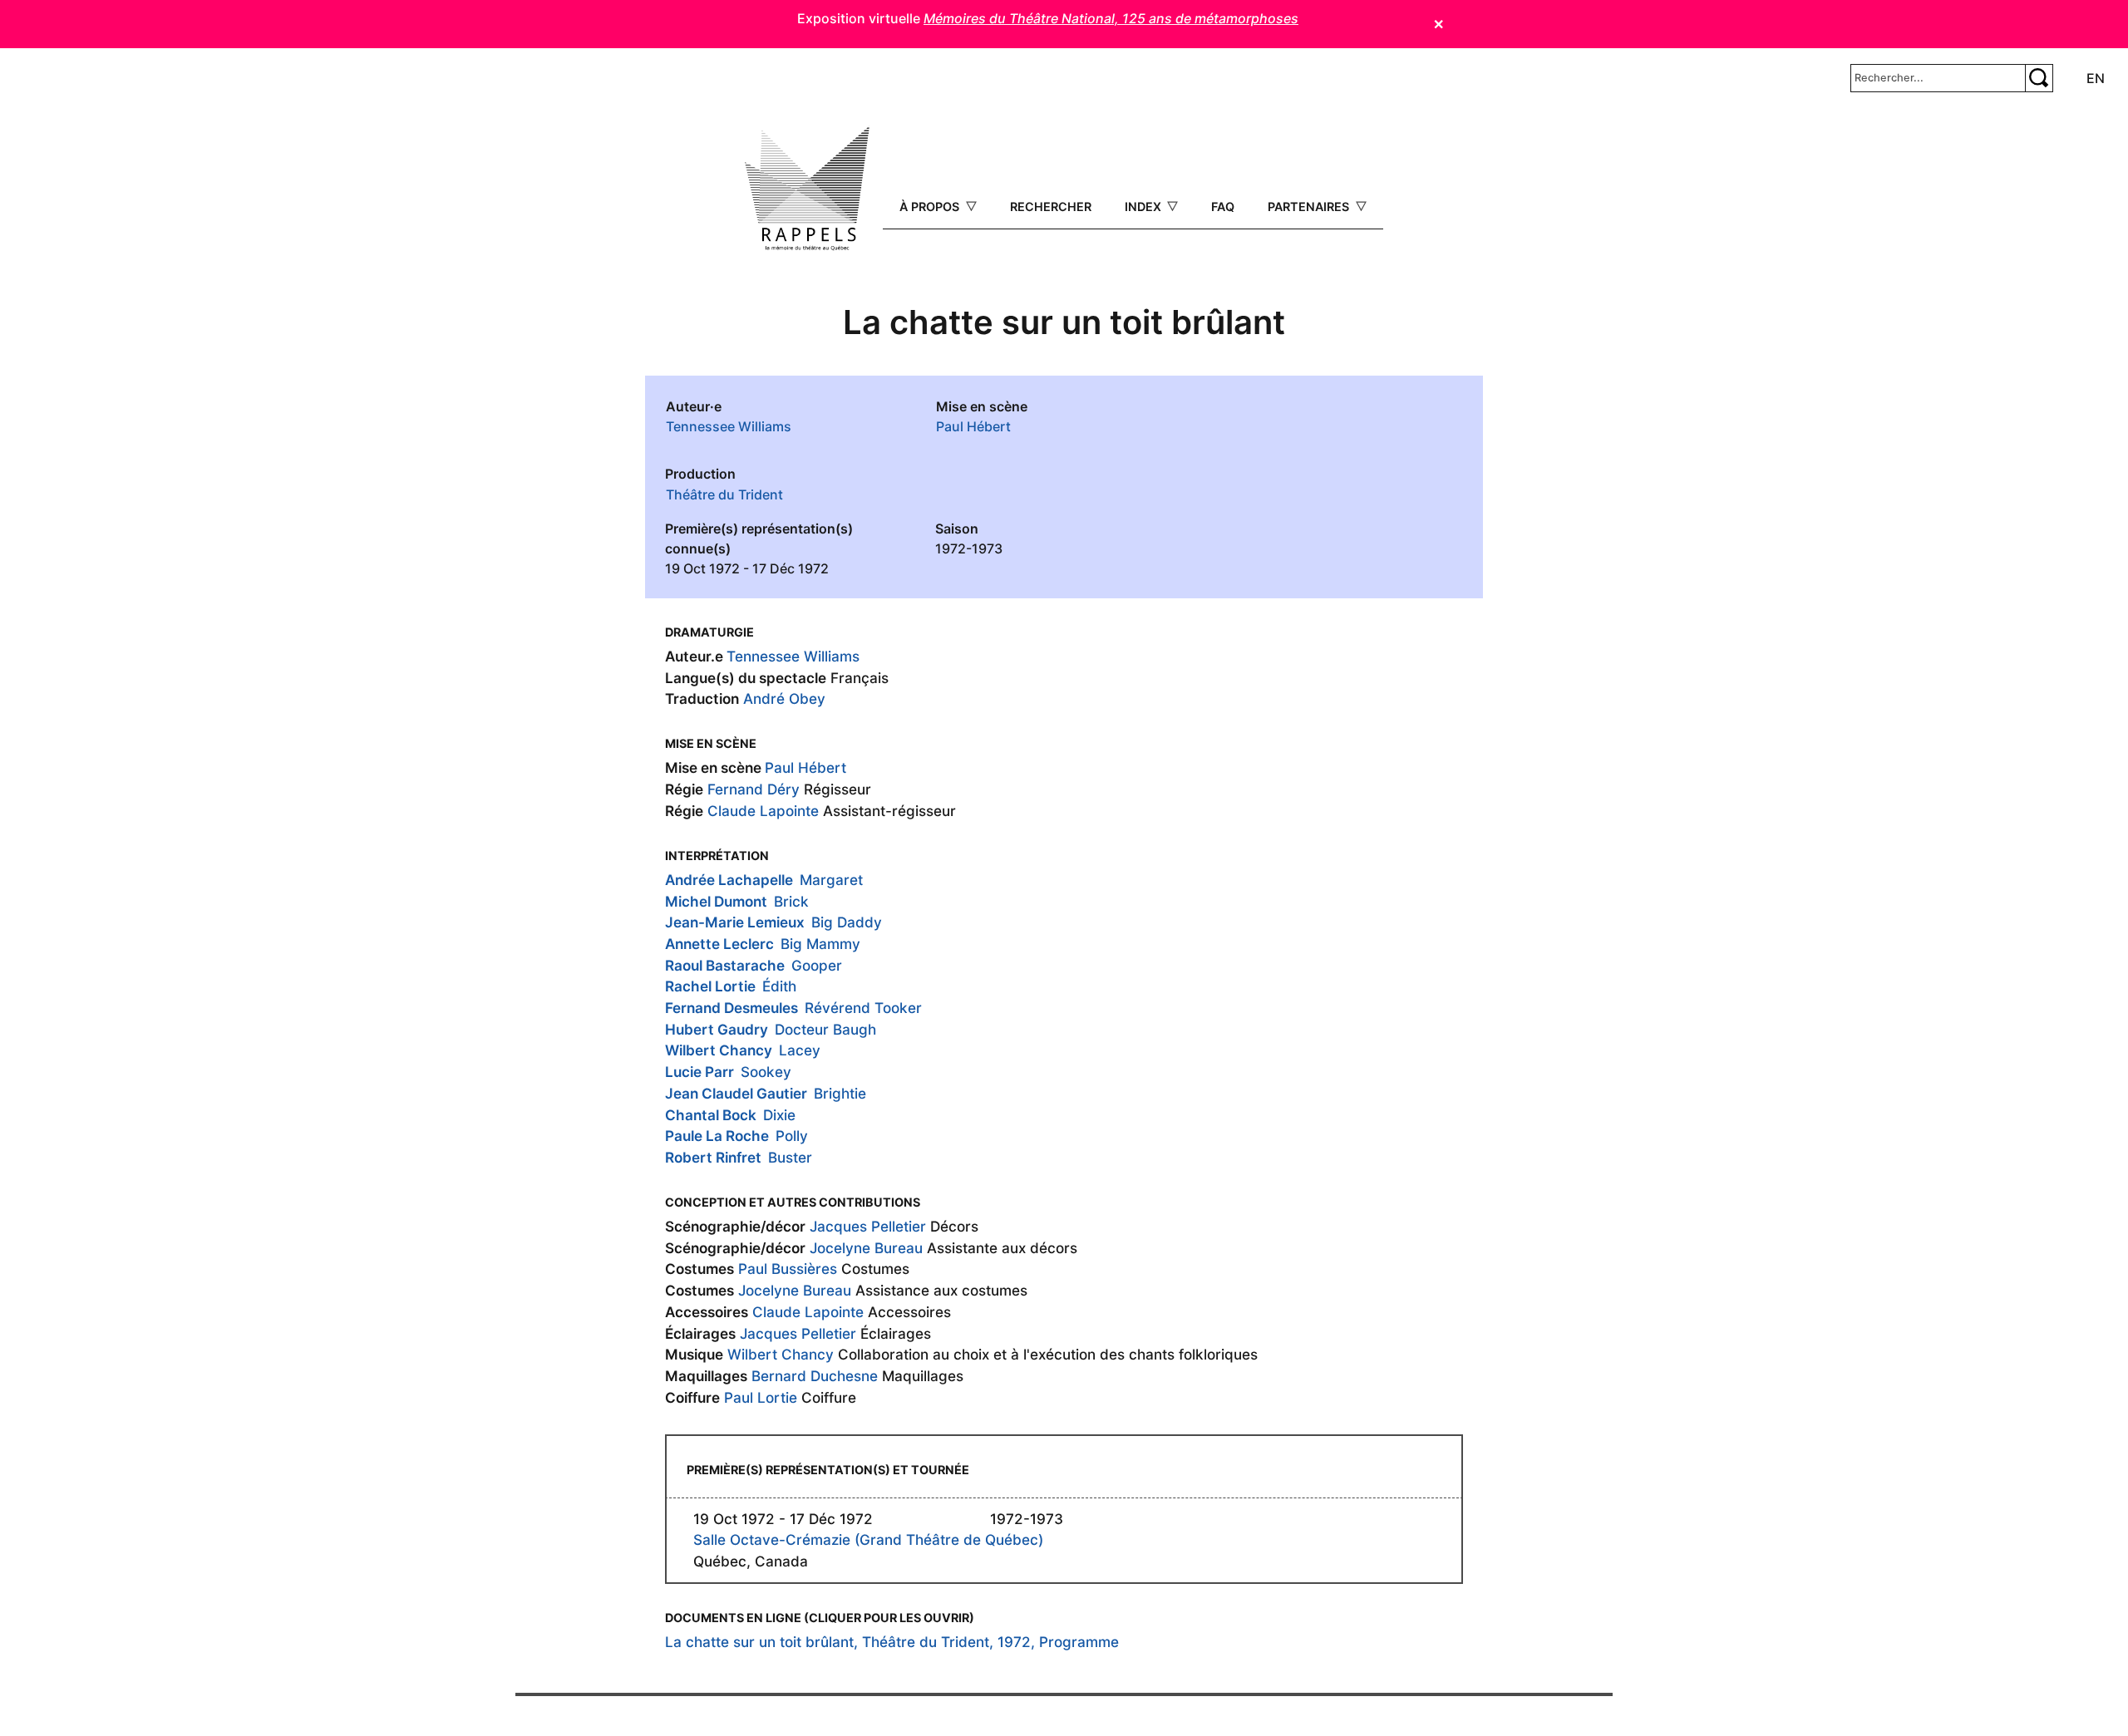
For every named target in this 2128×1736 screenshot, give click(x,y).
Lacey (800, 1050)
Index (1145, 207)
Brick (791, 901)
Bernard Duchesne (815, 1376)
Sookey (766, 1072)
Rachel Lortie (710, 986)
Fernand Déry (754, 789)
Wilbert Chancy (719, 1050)
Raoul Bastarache (725, 965)
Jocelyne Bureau (866, 1248)
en (2096, 78)
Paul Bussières (788, 1269)
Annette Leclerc (719, 944)
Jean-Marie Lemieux (735, 922)
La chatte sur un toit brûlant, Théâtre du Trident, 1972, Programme (892, 1642)
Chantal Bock (711, 1115)
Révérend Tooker (863, 1008)
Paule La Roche (717, 1136)
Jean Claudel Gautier (736, 1093)
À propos (931, 207)
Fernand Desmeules (731, 1008)
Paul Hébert (973, 426)
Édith (779, 986)
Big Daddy (847, 922)
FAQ (1223, 207)
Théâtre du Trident (724, 494)
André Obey (784, 698)
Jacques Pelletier (868, 1226)
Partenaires (1310, 207)
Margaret (831, 880)
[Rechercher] (2039, 78)
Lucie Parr (699, 1072)
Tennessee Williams (729, 426)
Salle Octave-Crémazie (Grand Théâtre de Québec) (868, 1539)
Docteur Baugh (825, 1029)
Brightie (840, 1093)
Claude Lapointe (763, 811)
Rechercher (1051, 207)
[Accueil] (807, 189)
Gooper (817, 965)
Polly (792, 1136)
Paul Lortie (761, 1397)
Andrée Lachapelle (729, 880)
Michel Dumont (716, 901)
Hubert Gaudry (717, 1029)
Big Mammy (820, 944)
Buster (790, 1157)
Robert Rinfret (713, 1157)
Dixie (779, 1115)
